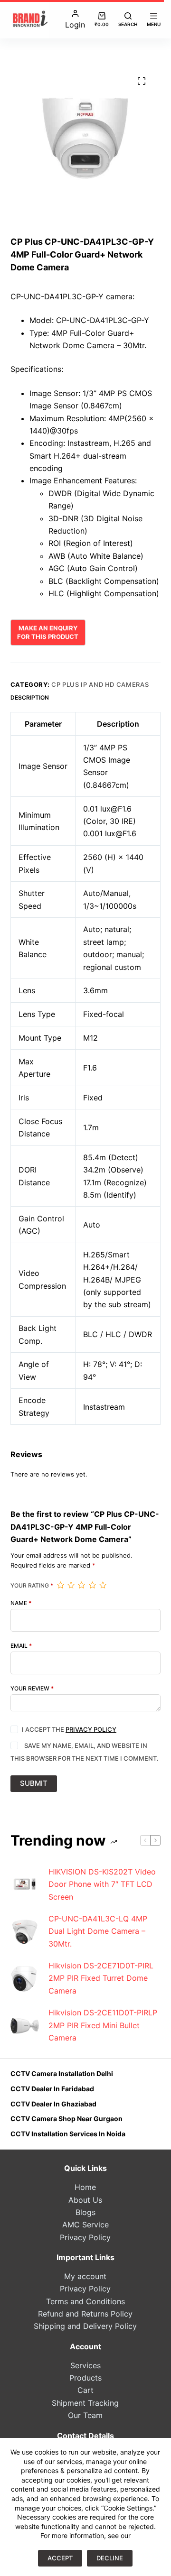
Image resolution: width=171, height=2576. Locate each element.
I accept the (69, 1729)
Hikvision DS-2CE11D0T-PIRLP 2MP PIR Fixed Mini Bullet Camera (103, 2025)
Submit (34, 1783)
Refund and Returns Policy (85, 2314)
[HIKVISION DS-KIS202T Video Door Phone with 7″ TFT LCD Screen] (25, 1884)
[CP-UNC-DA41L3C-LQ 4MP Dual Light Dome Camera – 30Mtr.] (25, 1931)
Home (85, 2187)
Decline (110, 2558)
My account (85, 2276)
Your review (32, 1689)
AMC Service (85, 2225)
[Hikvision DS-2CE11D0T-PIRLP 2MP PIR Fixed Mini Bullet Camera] (25, 2025)
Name (21, 1603)
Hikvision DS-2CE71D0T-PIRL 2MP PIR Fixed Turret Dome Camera (101, 1978)
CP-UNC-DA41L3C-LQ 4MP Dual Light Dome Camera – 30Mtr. (98, 1931)
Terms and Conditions (85, 2301)
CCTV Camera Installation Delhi (62, 2073)
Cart (85, 2390)
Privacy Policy (91, 1729)
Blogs (85, 2212)
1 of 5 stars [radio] (60, 1585)
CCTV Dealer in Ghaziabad (53, 2104)
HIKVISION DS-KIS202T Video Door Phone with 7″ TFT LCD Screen (102, 1884)
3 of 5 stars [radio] (81, 1585)
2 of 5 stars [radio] (71, 1585)
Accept (60, 2558)
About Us (85, 2200)
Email (21, 1646)
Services (85, 2365)
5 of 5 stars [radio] (103, 1585)
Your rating (32, 1586)
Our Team (85, 2415)
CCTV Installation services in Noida (68, 2134)
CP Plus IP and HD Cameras (100, 684)
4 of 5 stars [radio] (92, 1585)
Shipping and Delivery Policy (85, 2326)
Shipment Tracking (85, 2403)
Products (85, 2378)
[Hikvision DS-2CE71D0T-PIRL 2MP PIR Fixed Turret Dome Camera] (25, 1978)
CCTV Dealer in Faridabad (52, 2089)
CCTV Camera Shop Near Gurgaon (66, 2119)
